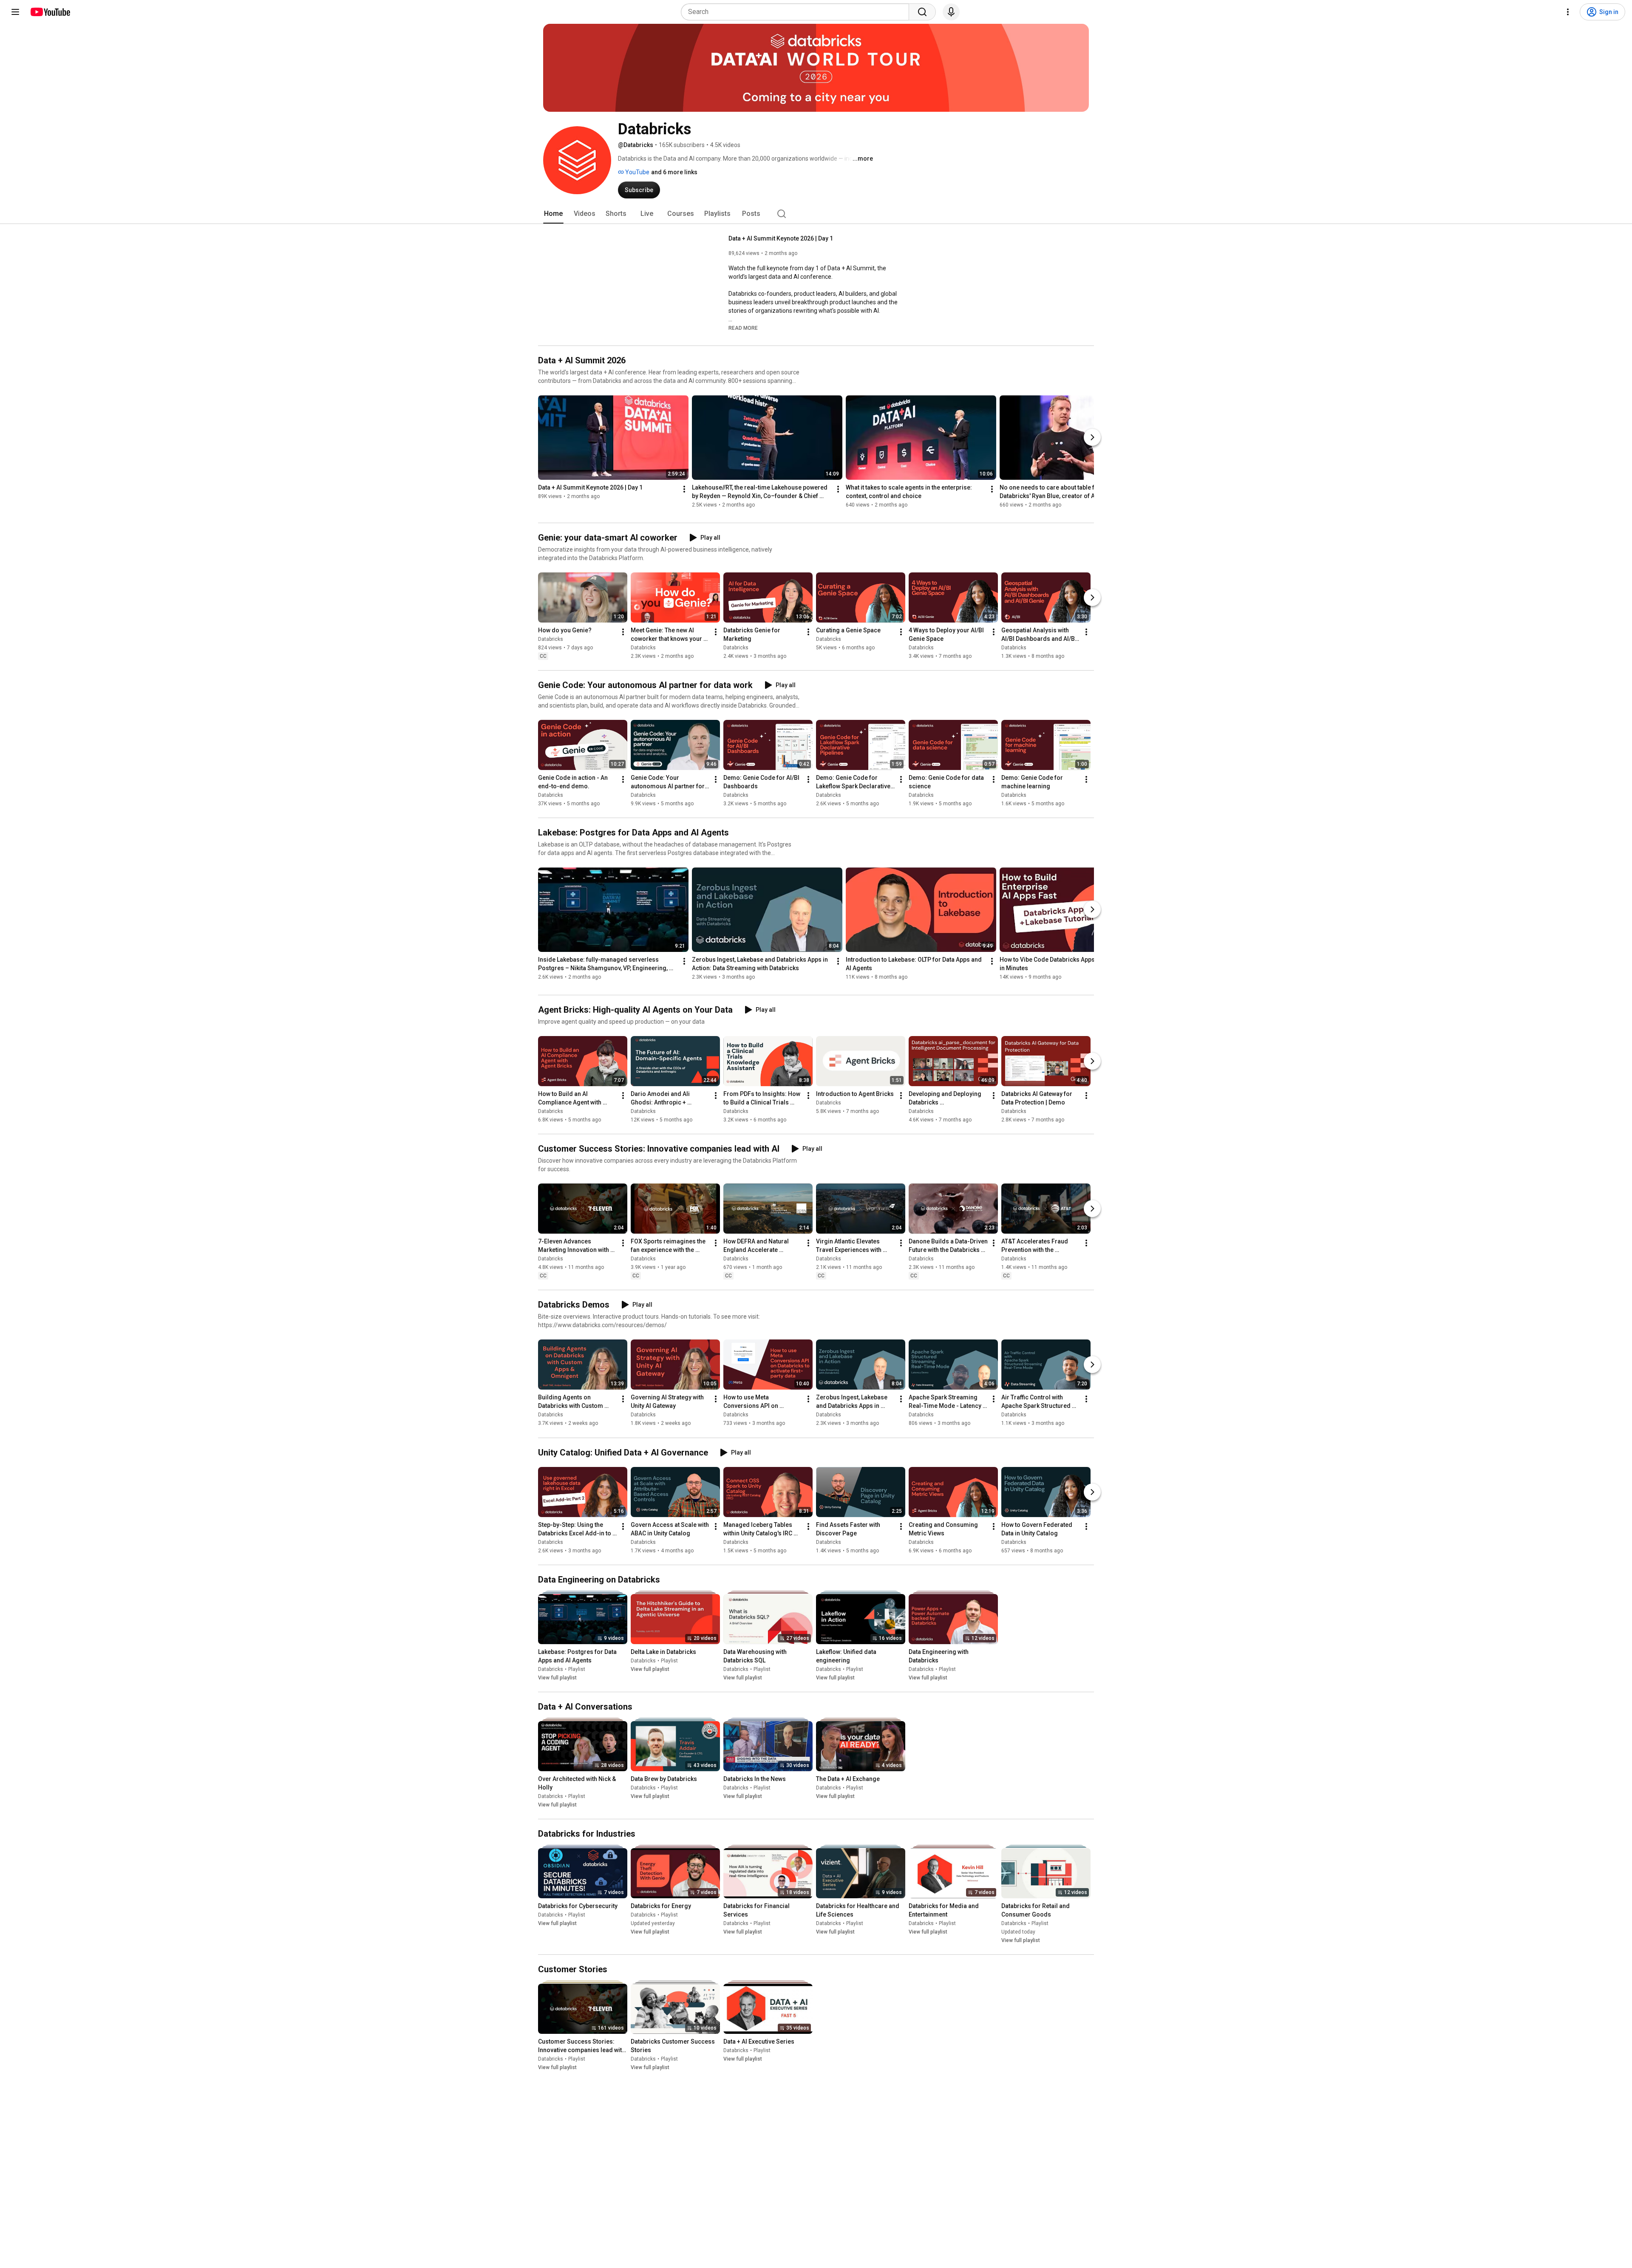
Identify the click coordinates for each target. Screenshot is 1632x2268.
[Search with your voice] (951, 12)
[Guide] (15, 12)
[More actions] (684, 489)
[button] (743, 328)
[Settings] (1568, 12)
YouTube (637, 172)
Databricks (551, 639)
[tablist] (816, 214)
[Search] (922, 12)
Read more (743, 328)
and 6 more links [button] (674, 172)
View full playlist (557, 1678)
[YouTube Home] (50, 12)
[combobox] (798, 12)
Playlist (577, 1669)
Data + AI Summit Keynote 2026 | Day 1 (781, 238)
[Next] (1092, 437)
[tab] (553, 214)
